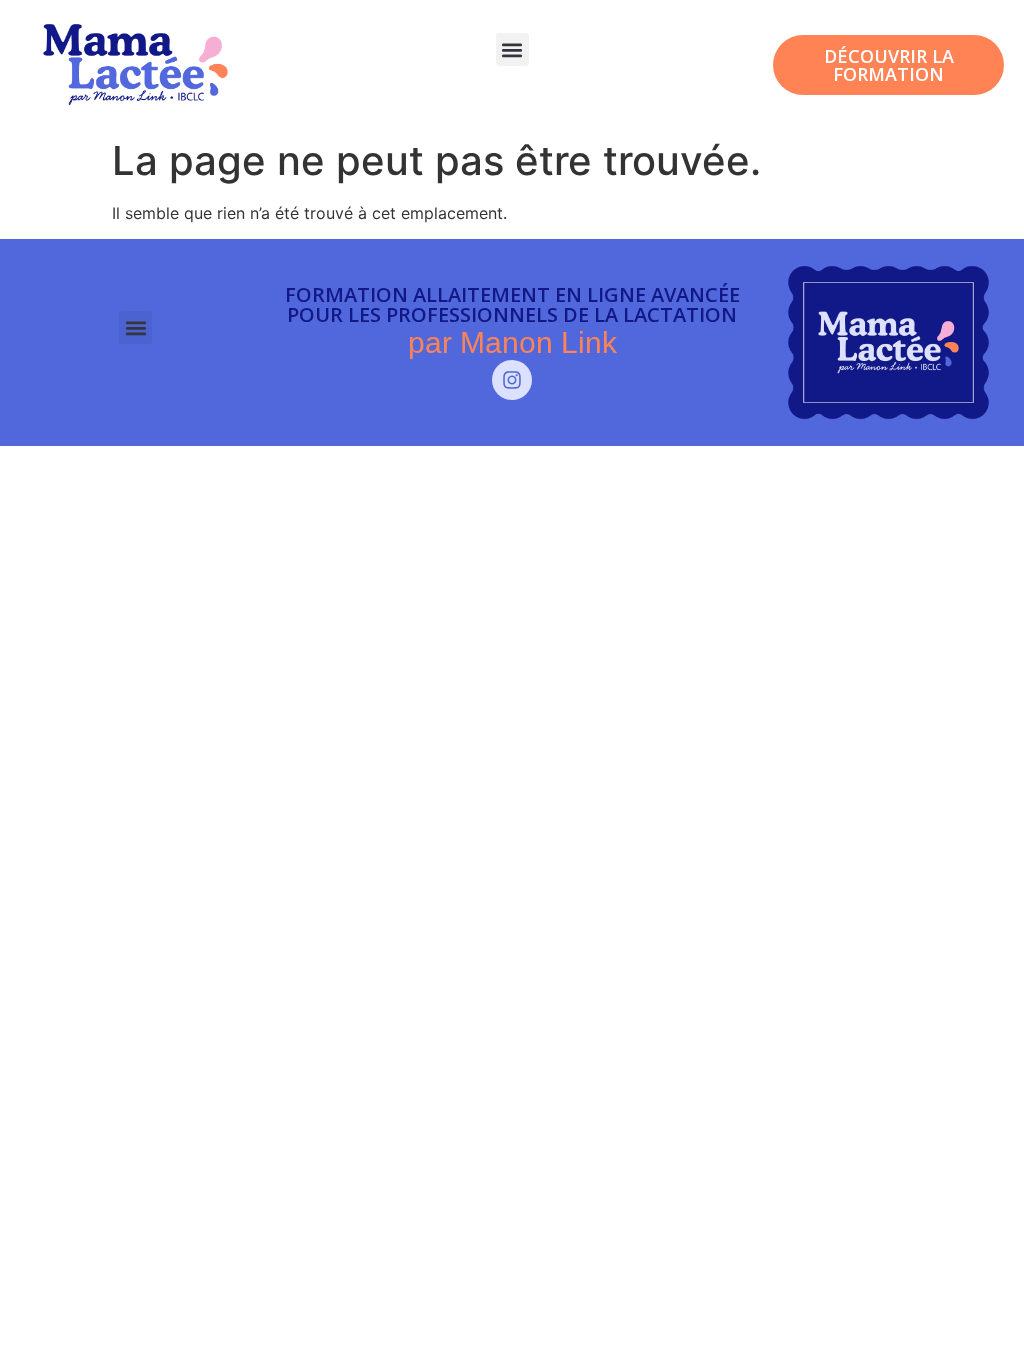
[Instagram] (512, 380)
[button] (512, 49)
